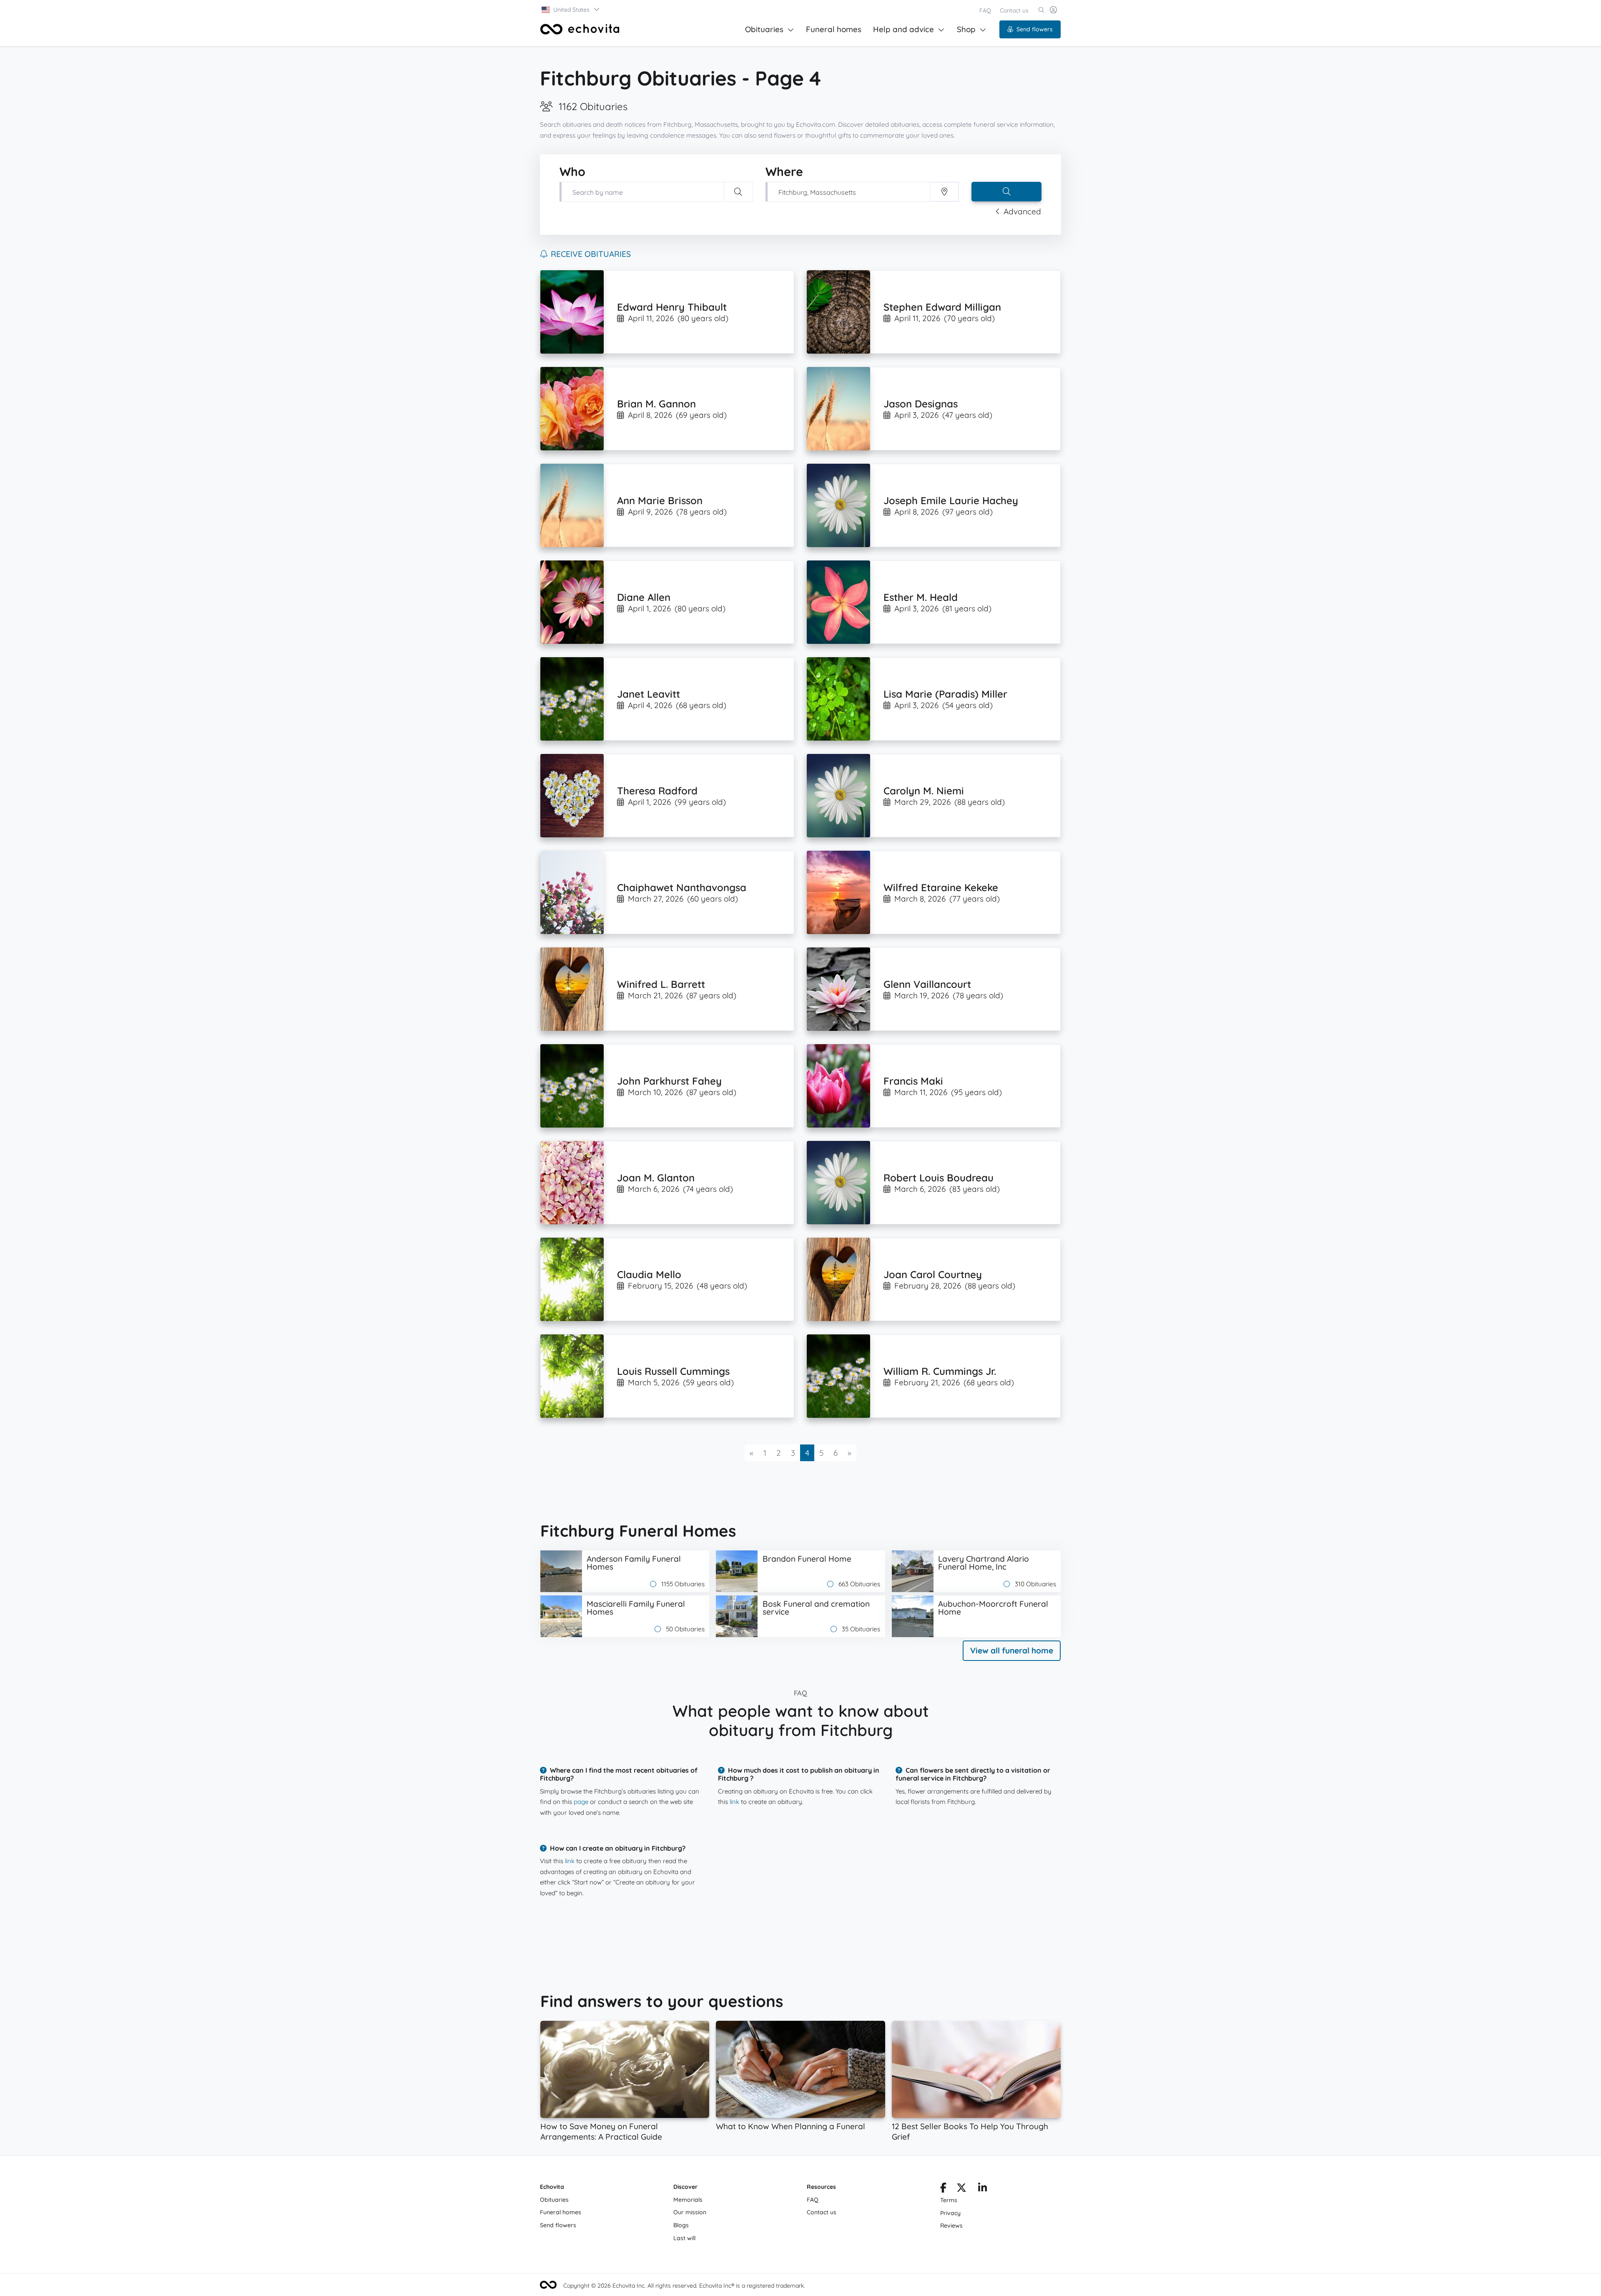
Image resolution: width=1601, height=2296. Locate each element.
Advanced (1022, 211)
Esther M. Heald (921, 597)
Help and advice (903, 29)
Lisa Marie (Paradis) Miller (945, 694)
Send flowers (1035, 29)
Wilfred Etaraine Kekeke (941, 887)
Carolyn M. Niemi (924, 791)
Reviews (951, 2226)
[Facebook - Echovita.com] (943, 2189)
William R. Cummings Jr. (940, 1371)
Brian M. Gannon (656, 404)
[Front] (580, 29)
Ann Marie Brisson (660, 500)
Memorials (688, 2200)
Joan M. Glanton (656, 1178)
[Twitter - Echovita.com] (961, 2189)
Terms (949, 2200)
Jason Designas (921, 404)
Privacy (950, 2213)
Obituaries (764, 29)
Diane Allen (644, 597)
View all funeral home (1012, 1650)
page (581, 1802)
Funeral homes (834, 29)
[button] (571, 10)
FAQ (985, 10)
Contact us (1014, 10)
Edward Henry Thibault (672, 307)
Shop (966, 29)
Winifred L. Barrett (661, 984)
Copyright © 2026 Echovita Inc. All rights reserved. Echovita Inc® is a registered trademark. (684, 2286)
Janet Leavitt (649, 694)
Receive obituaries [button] (591, 254)
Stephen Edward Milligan (942, 307)
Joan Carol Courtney (933, 1274)
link (734, 1802)
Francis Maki (913, 1081)
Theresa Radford (657, 791)
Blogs (681, 2225)
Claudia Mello (649, 1274)
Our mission (690, 2212)
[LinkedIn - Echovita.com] (982, 2189)
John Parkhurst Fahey (669, 1081)
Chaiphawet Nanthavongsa (682, 887)
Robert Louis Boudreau (939, 1178)
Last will (684, 2238)
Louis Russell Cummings (673, 1371)
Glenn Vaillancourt (927, 984)
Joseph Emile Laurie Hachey (951, 500)
